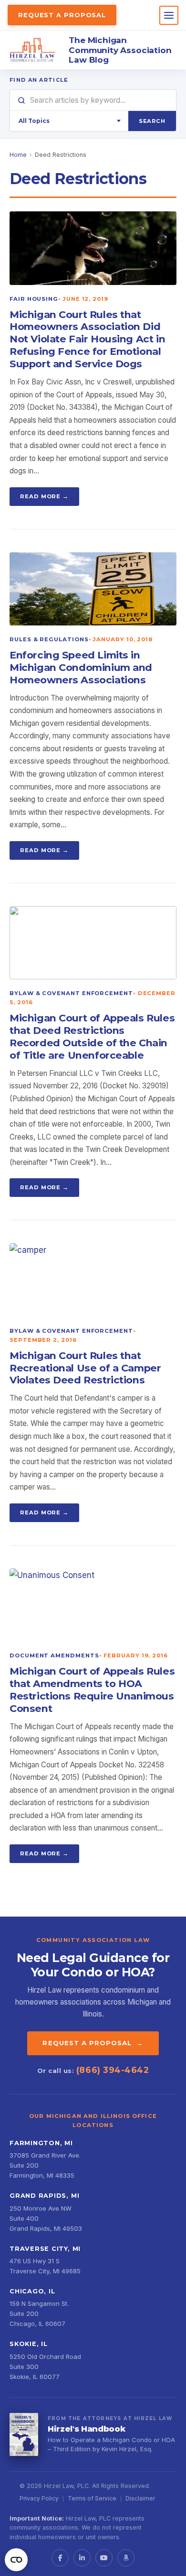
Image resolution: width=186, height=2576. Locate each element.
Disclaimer (140, 2498)
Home (18, 155)
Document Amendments (54, 1655)
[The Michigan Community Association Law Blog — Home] (32, 50)
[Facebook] (60, 2558)
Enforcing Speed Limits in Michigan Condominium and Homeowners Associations (81, 667)
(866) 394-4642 (113, 2070)
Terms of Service (92, 2498)
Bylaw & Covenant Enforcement (71, 993)
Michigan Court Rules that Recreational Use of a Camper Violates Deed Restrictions (85, 1368)
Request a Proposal (62, 15)
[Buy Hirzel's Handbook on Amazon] (24, 2434)
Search (152, 121)
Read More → (44, 496)
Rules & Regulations (49, 639)
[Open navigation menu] (169, 15)
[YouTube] (104, 2558)
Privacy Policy (39, 2498)
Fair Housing (34, 299)
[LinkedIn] (82, 2558)
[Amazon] (126, 2558)
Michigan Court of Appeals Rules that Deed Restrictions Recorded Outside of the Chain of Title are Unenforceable (92, 1036)
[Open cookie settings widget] (16, 2560)
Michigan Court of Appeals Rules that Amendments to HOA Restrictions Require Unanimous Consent (92, 1690)
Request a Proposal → (93, 2043)
